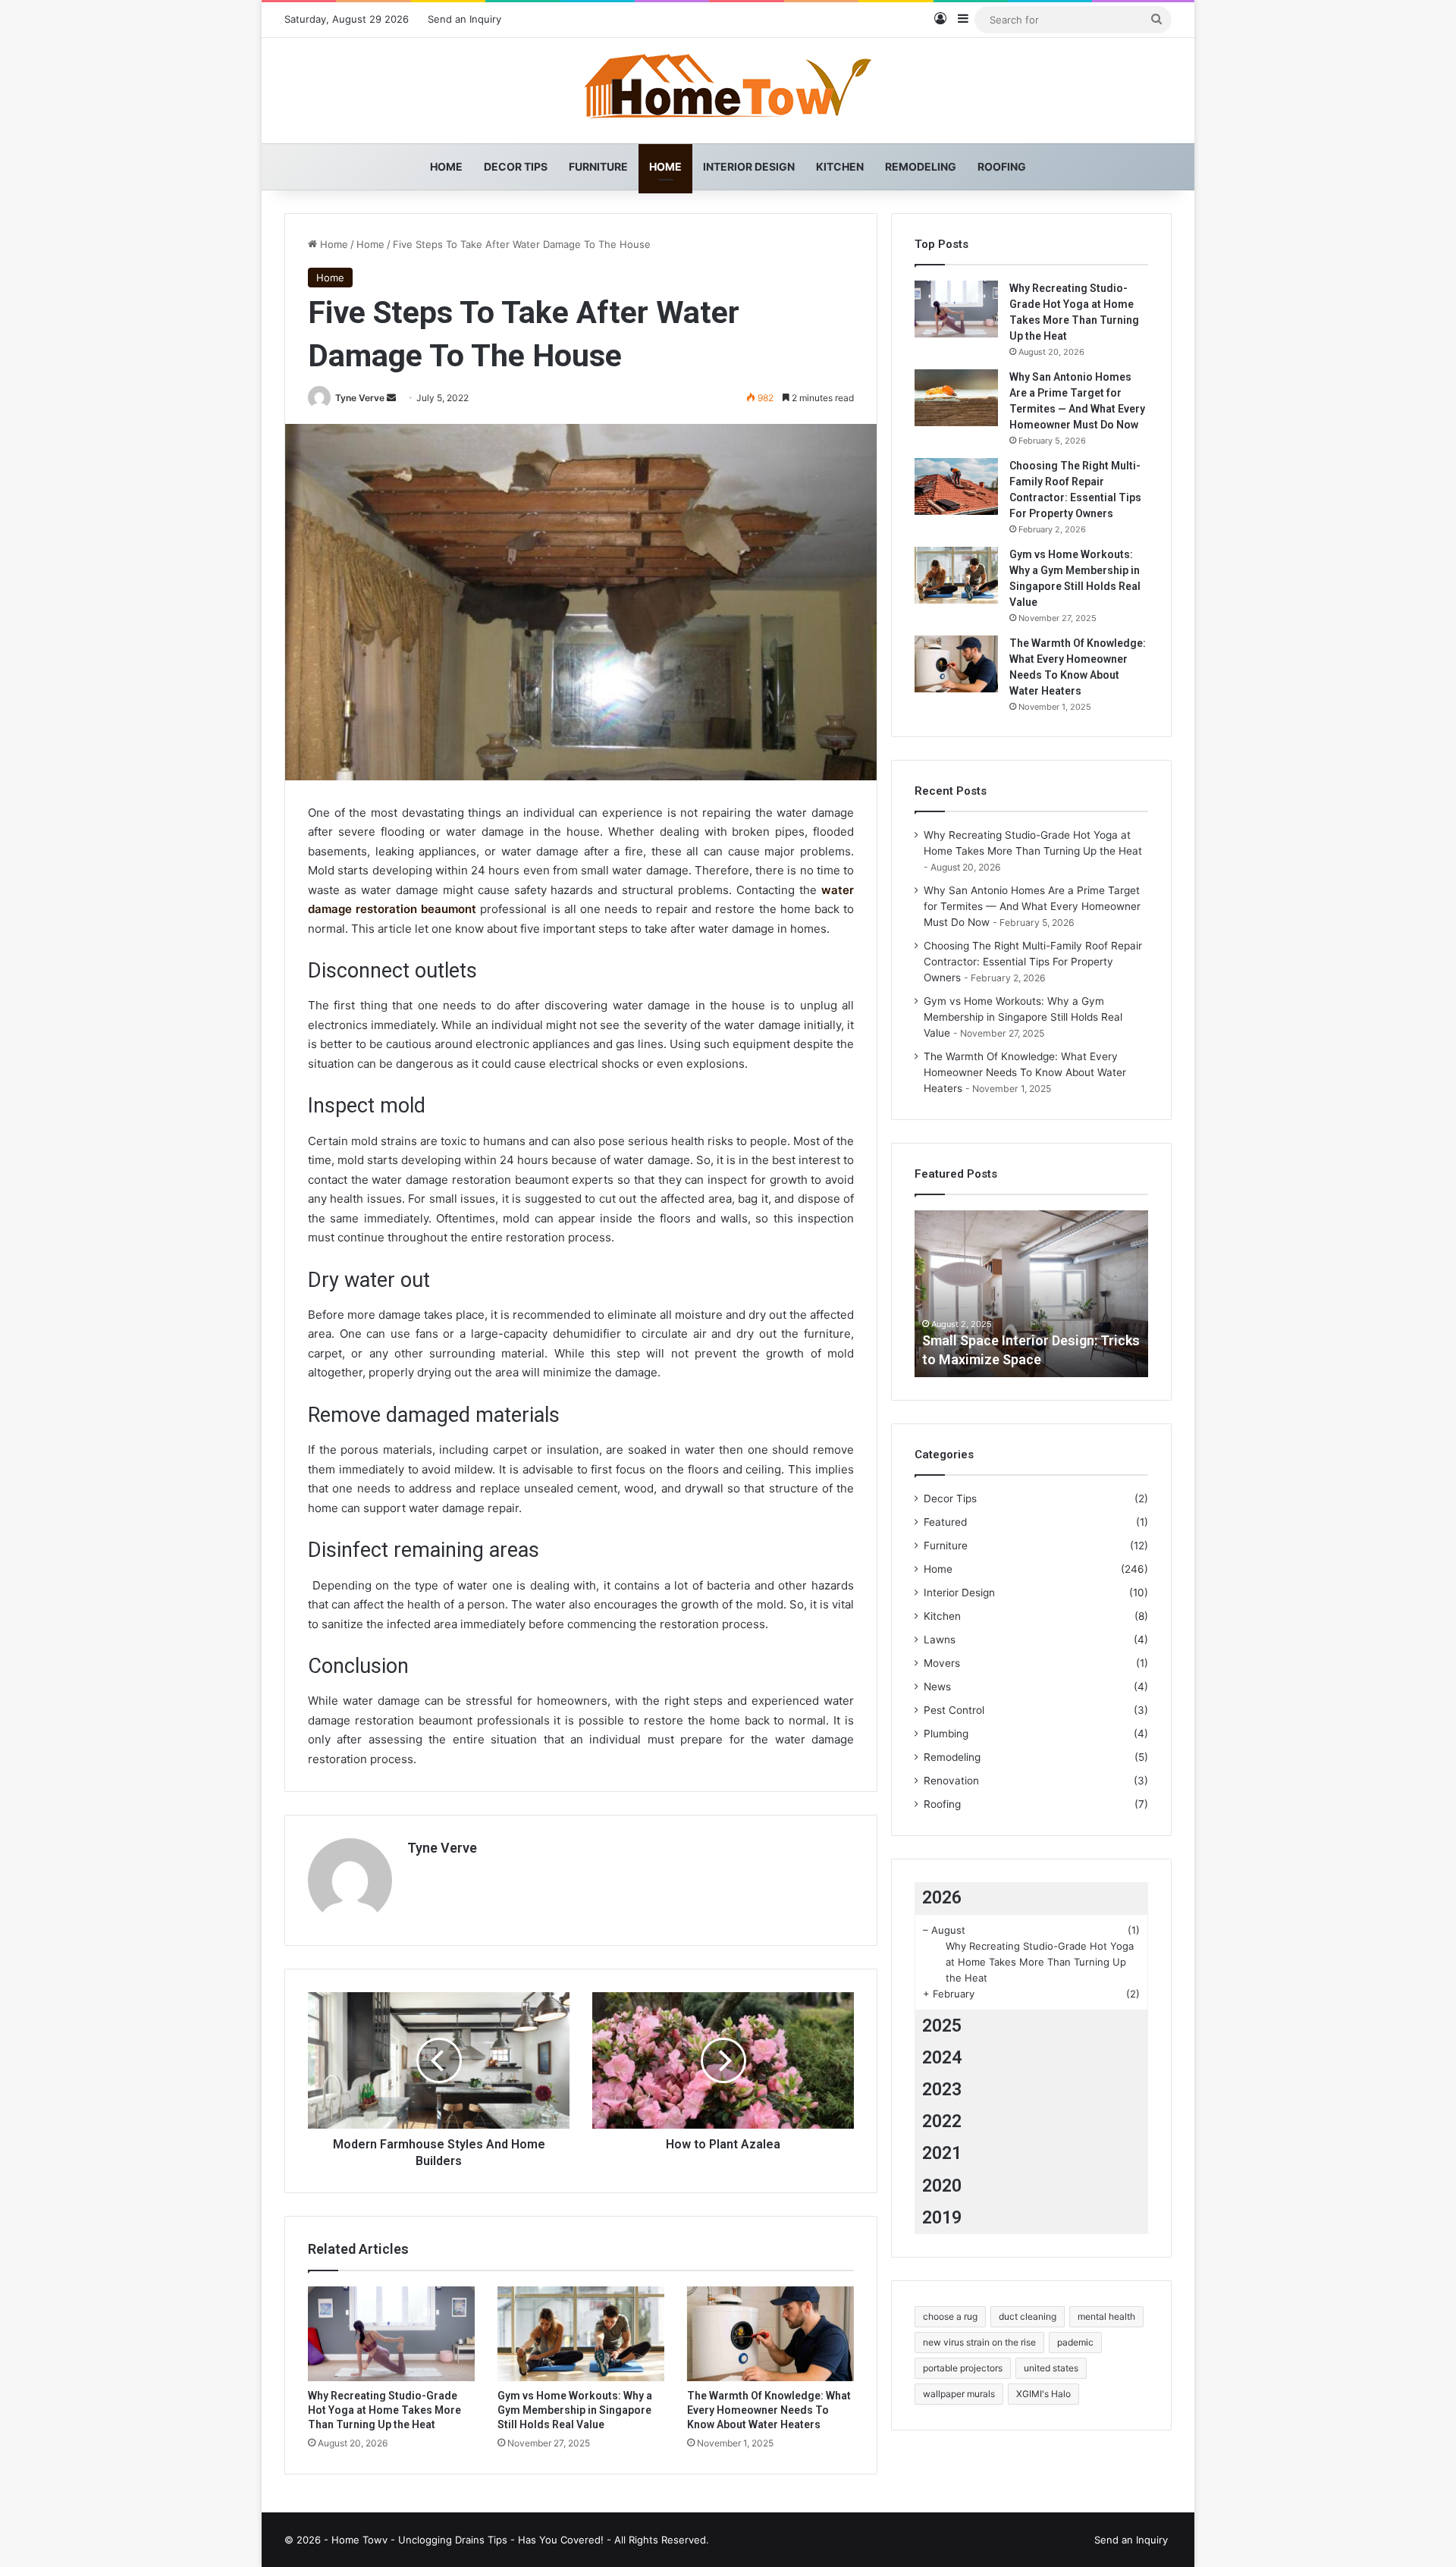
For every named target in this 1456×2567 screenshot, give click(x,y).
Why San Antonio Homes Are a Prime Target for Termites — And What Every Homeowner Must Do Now (1032, 906)
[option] (1031, 1294)
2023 (942, 2090)
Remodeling (921, 166)
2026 (942, 1898)
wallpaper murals (959, 2394)
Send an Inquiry (464, 19)
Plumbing (946, 1734)
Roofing (1002, 166)
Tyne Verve (360, 398)
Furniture (598, 166)
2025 (942, 2026)
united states (1051, 2368)
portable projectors (963, 2368)
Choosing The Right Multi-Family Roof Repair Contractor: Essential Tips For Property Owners (1033, 962)
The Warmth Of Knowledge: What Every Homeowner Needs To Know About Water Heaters (769, 2410)
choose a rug (950, 2316)
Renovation (951, 1781)
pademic (1075, 2342)
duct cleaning (1028, 2316)
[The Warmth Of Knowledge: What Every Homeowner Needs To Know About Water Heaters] (770, 2333)
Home (446, 166)
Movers (942, 1663)
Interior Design (749, 166)
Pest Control (954, 1710)
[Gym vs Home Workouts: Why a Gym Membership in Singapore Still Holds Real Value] (581, 2333)
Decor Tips (516, 166)
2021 (942, 2153)
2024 (942, 2058)
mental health (1106, 2316)
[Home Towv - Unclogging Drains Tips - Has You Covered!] (728, 91)
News (937, 1687)
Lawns (940, 1640)
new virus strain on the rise (979, 2342)
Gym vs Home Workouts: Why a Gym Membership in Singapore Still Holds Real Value (575, 2410)
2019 (942, 2218)
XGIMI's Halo (1043, 2394)
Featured (945, 1522)
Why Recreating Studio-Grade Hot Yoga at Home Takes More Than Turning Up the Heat (384, 2410)
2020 (942, 2186)
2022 (942, 2121)
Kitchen (840, 166)
